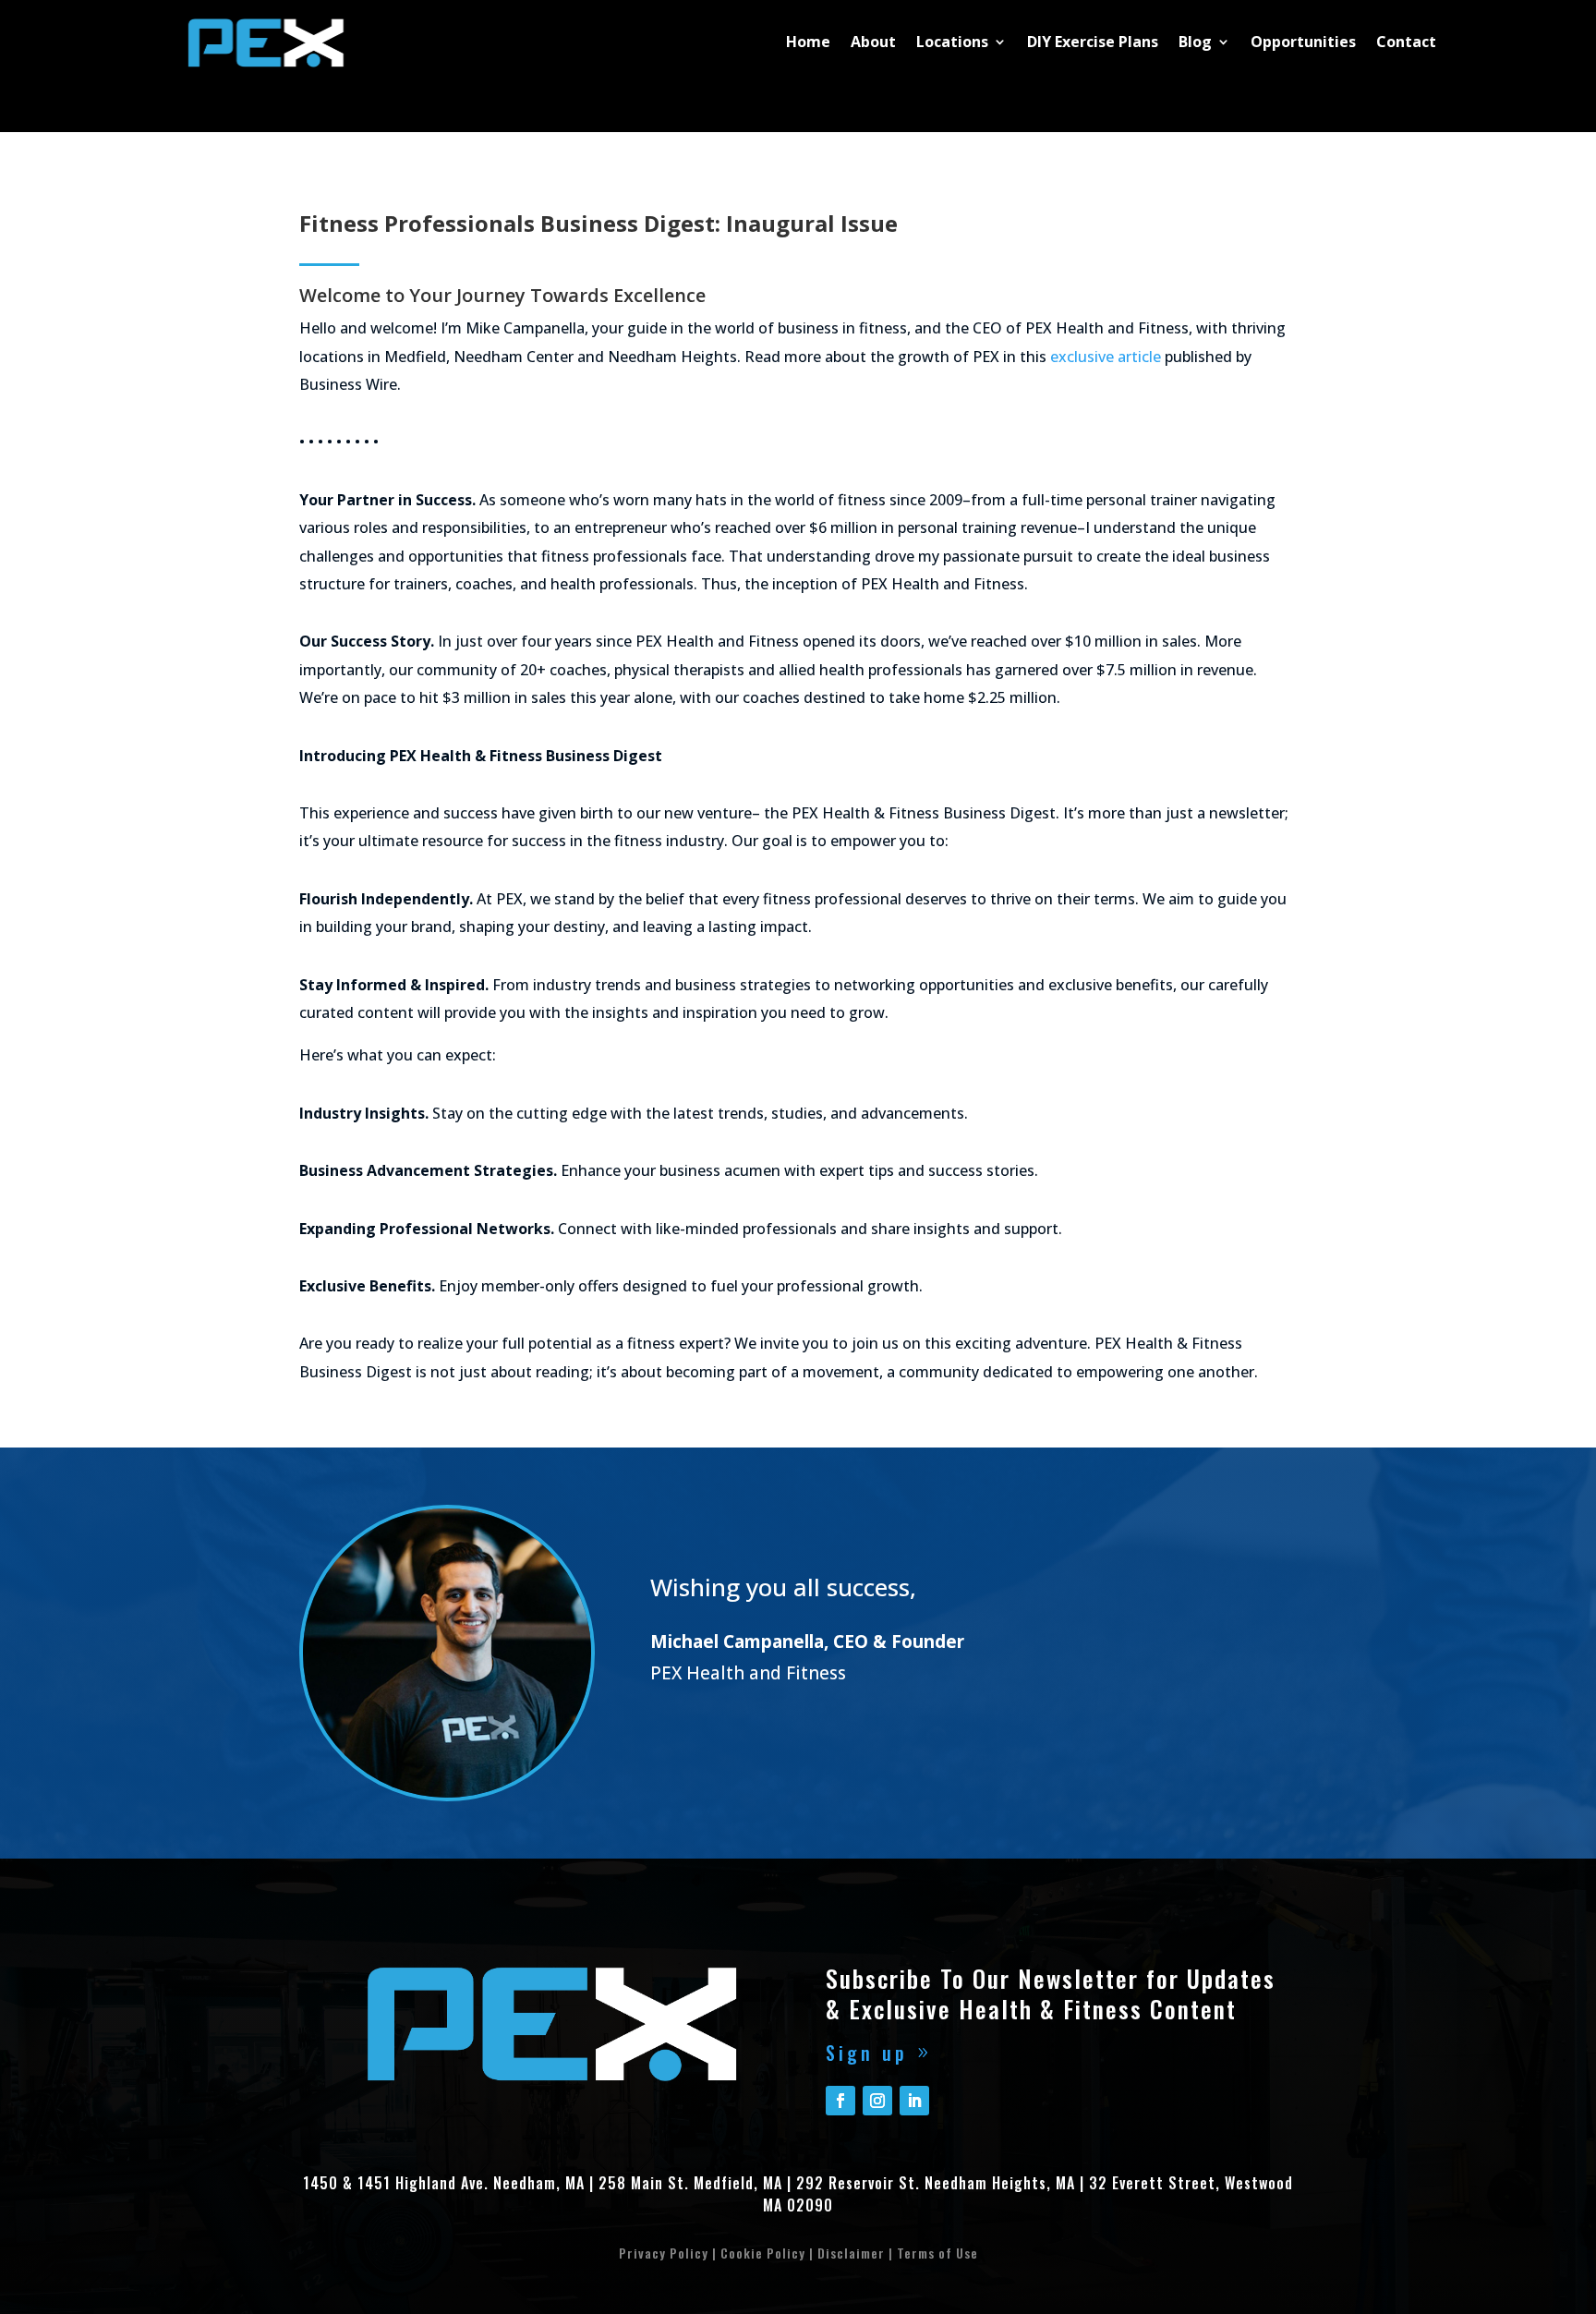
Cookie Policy (763, 2253)
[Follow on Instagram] (877, 2101)
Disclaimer (851, 2253)
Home (808, 42)
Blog (1195, 42)
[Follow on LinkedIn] (914, 2101)
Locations (952, 42)
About (873, 42)
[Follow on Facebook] (840, 2101)
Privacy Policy (664, 2253)
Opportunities (1303, 42)
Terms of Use (937, 2253)
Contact (1406, 42)
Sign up (867, 2053)
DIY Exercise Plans (1093, 42)
